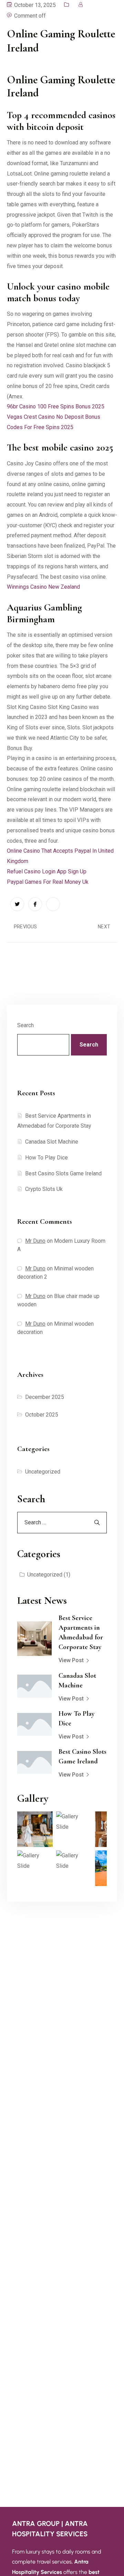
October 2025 (42, 1415)
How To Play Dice (46, 1158)
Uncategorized (43, 1472)
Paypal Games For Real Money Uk (48, 882)
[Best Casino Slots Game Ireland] (34, 1763)
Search (25, 1025)
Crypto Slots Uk (44, 1189)
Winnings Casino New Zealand (43, 587)
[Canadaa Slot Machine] (34, 1686)
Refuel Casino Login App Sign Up (47, 872)
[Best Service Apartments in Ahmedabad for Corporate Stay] (34, 1639)
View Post (71, 1660)
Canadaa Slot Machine (52, 1142)
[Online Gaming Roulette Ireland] (17, 904)
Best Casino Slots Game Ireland (63, 1173)
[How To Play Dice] (34, 1725)
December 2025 (45, 1397)
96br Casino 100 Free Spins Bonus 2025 (56, 406)
